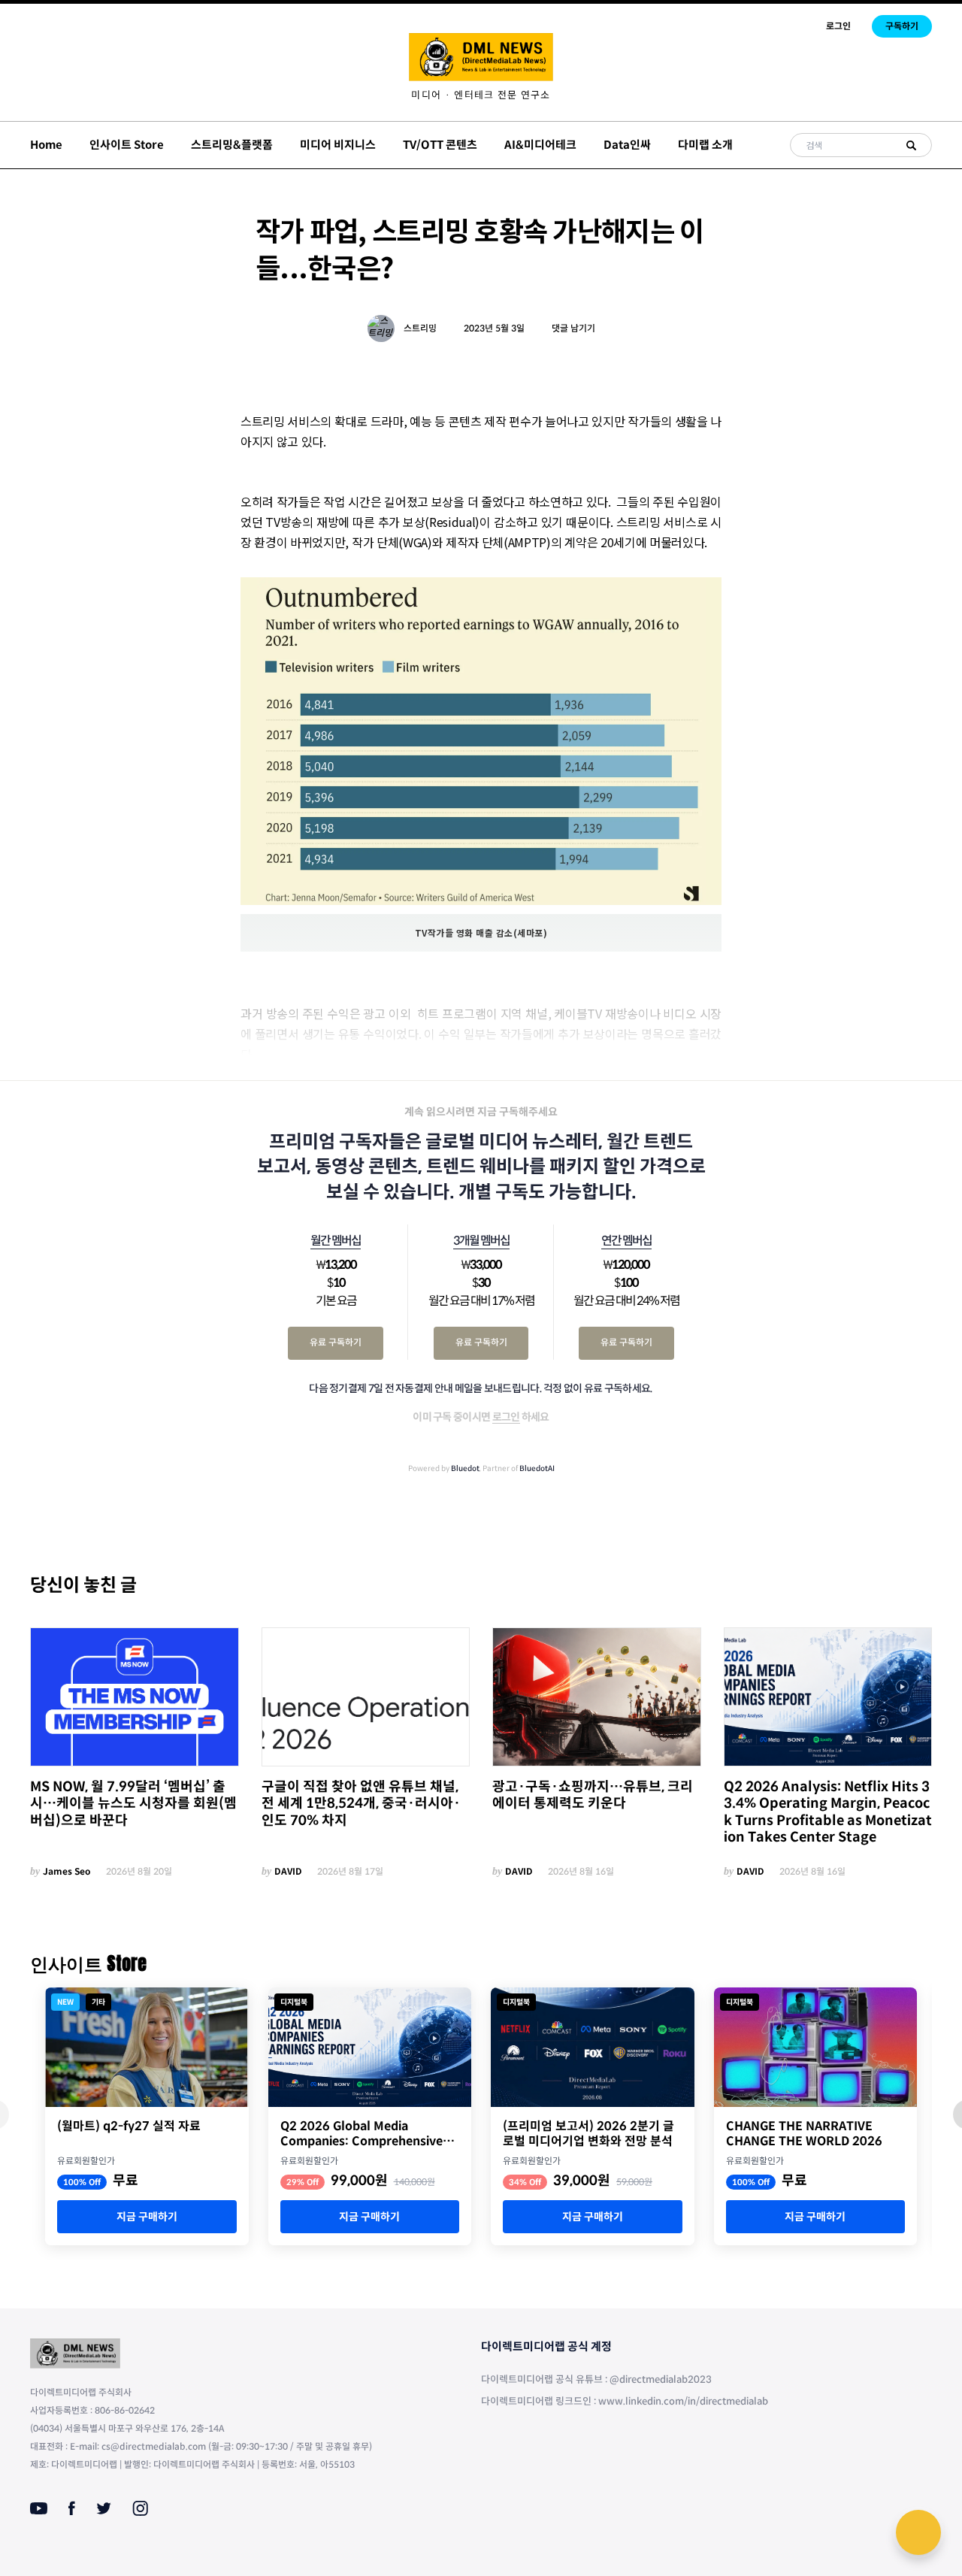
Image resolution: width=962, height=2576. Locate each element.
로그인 (838, 26)
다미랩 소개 (705, 145)
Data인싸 (627, 145)
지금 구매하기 (147, 2217)
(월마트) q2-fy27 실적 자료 (129, 2126)
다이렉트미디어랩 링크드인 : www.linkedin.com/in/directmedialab (625, 2401)
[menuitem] (481, 95)
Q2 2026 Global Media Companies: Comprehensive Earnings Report (362, 2134)
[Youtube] (39, 2508)
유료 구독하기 (336, 1342)
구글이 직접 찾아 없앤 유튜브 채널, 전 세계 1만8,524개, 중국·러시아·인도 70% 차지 (361, 1804)
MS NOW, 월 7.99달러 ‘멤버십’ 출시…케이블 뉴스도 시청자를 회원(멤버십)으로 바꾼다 (133, 1804)
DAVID (288, 1871)
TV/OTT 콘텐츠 (440, 145)
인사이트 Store (127, 145)
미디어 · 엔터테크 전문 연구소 (481, 95)
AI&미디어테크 (540, 145)
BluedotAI (537, 1468)
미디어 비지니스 (338, 145)
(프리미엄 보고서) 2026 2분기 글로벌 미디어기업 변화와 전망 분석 (588, 2134)
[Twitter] (104, 2508)
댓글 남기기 (573, 328)
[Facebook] (72, 2508)
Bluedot (465, 1468)
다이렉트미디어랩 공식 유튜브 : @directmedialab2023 (596, 2379)
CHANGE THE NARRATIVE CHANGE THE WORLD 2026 (804, 2134)
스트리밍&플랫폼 (232, 145)
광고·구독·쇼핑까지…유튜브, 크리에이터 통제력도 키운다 (593, 1795)
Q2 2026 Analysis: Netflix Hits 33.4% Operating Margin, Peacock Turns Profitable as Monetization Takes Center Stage (828, 1812)
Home (46, 145)
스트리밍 (420, 328)
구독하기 (902, 26)
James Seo (67, 1871)
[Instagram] (140, 2508)
